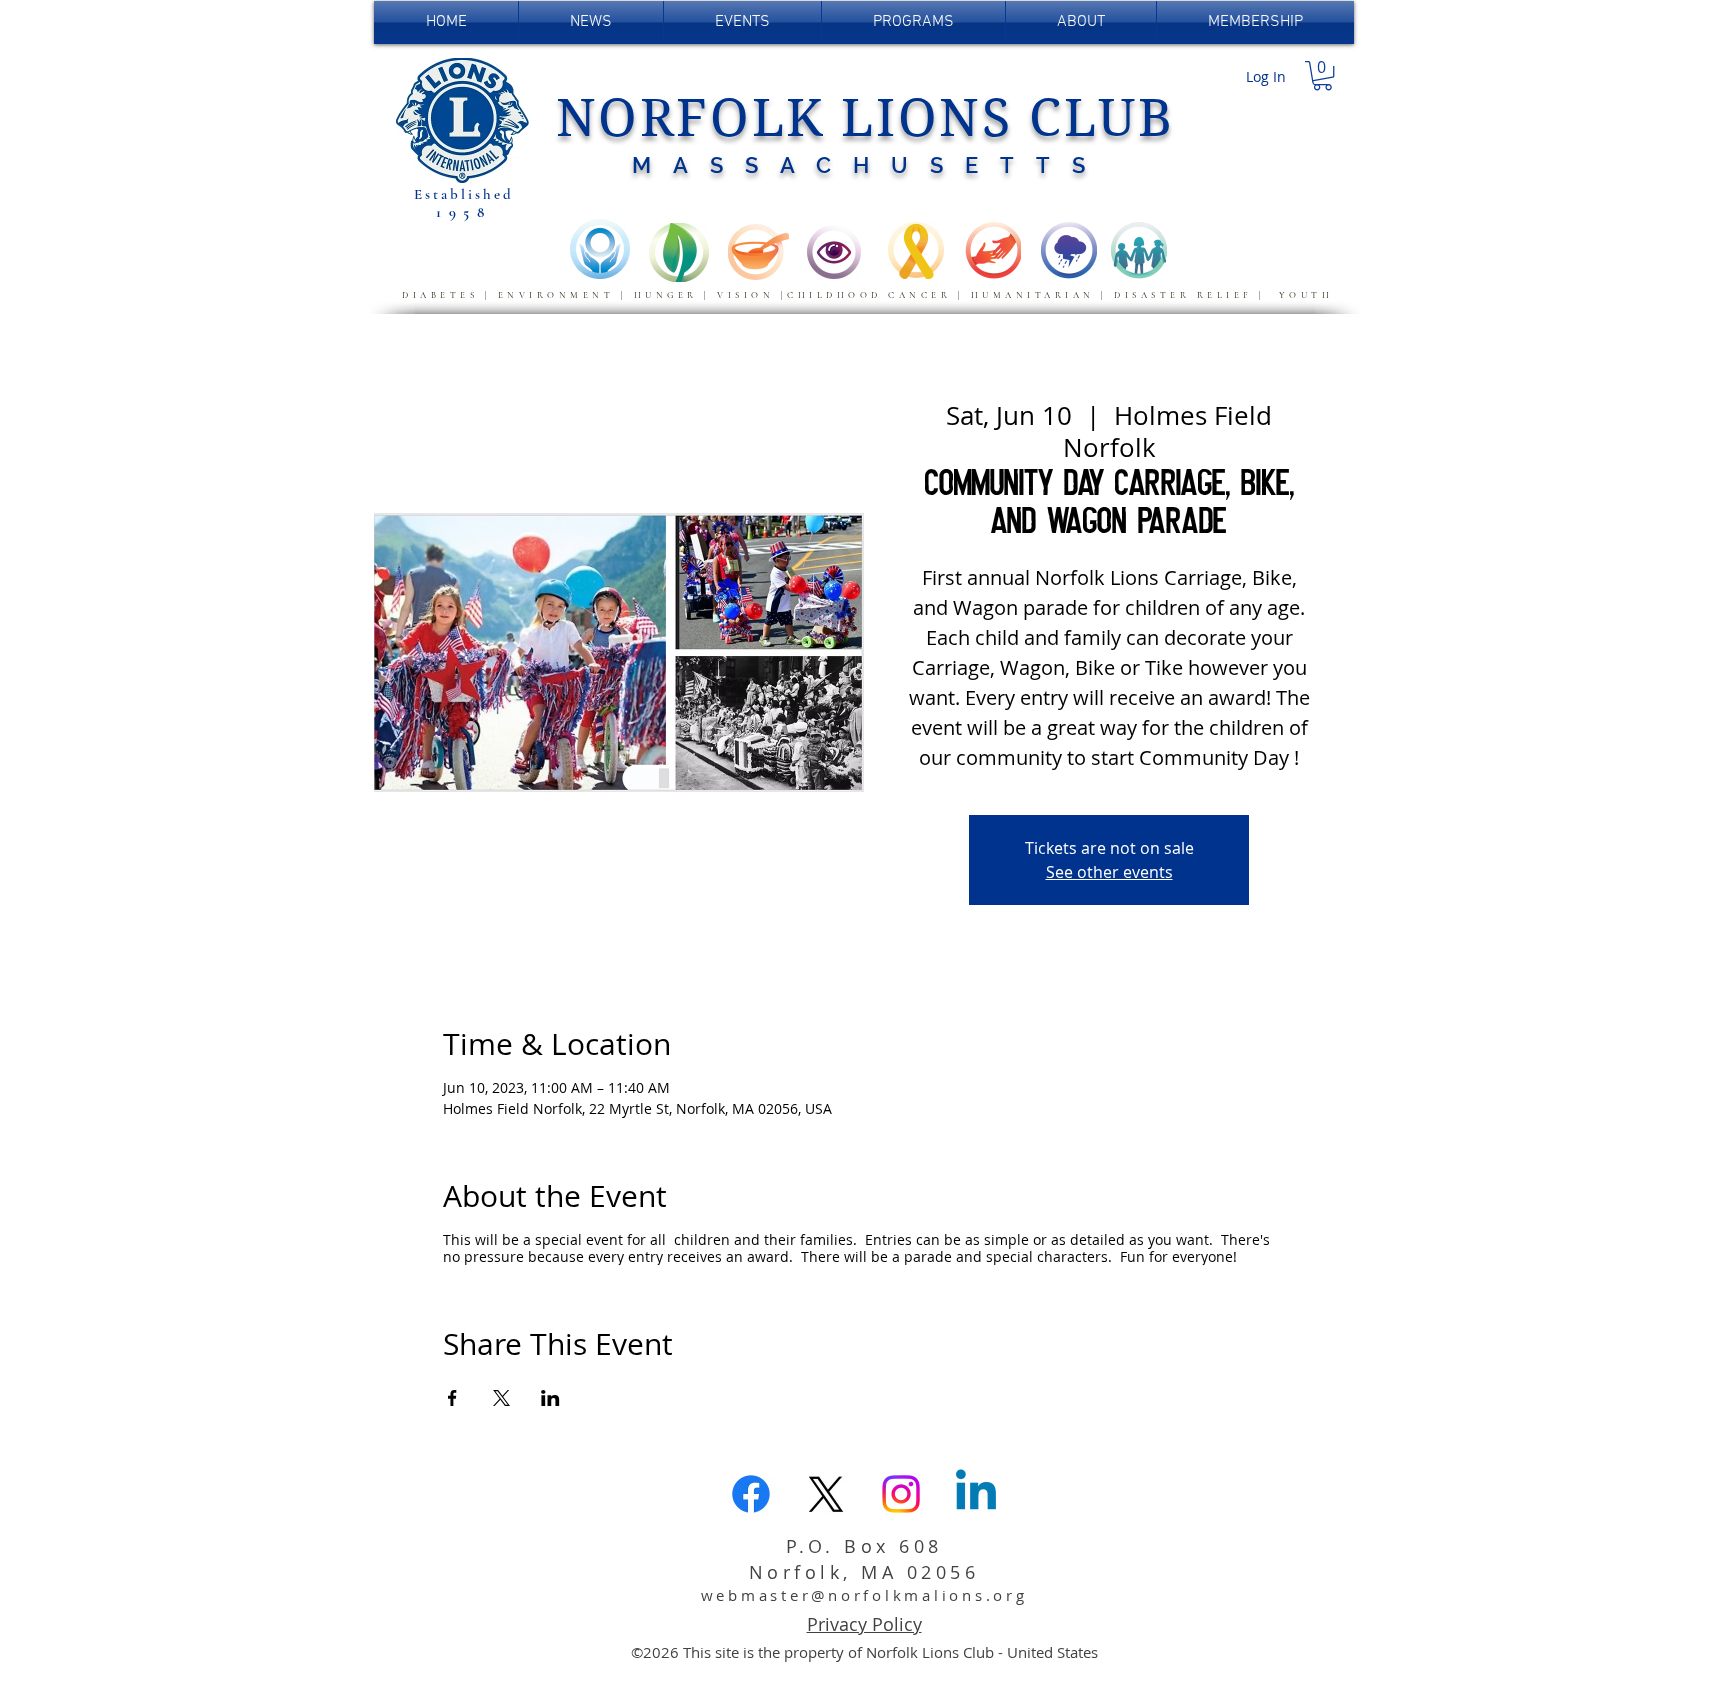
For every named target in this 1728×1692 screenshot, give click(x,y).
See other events (1109, 872)
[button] (1322, 75)
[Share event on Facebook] (452, 1398)
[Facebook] (751, 1494)
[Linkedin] (976, 1494)
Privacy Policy (864, 1624)
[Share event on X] (501, 1398)
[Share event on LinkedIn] (550, 1398)
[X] (826, 1494)
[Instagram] (901, 1494)
